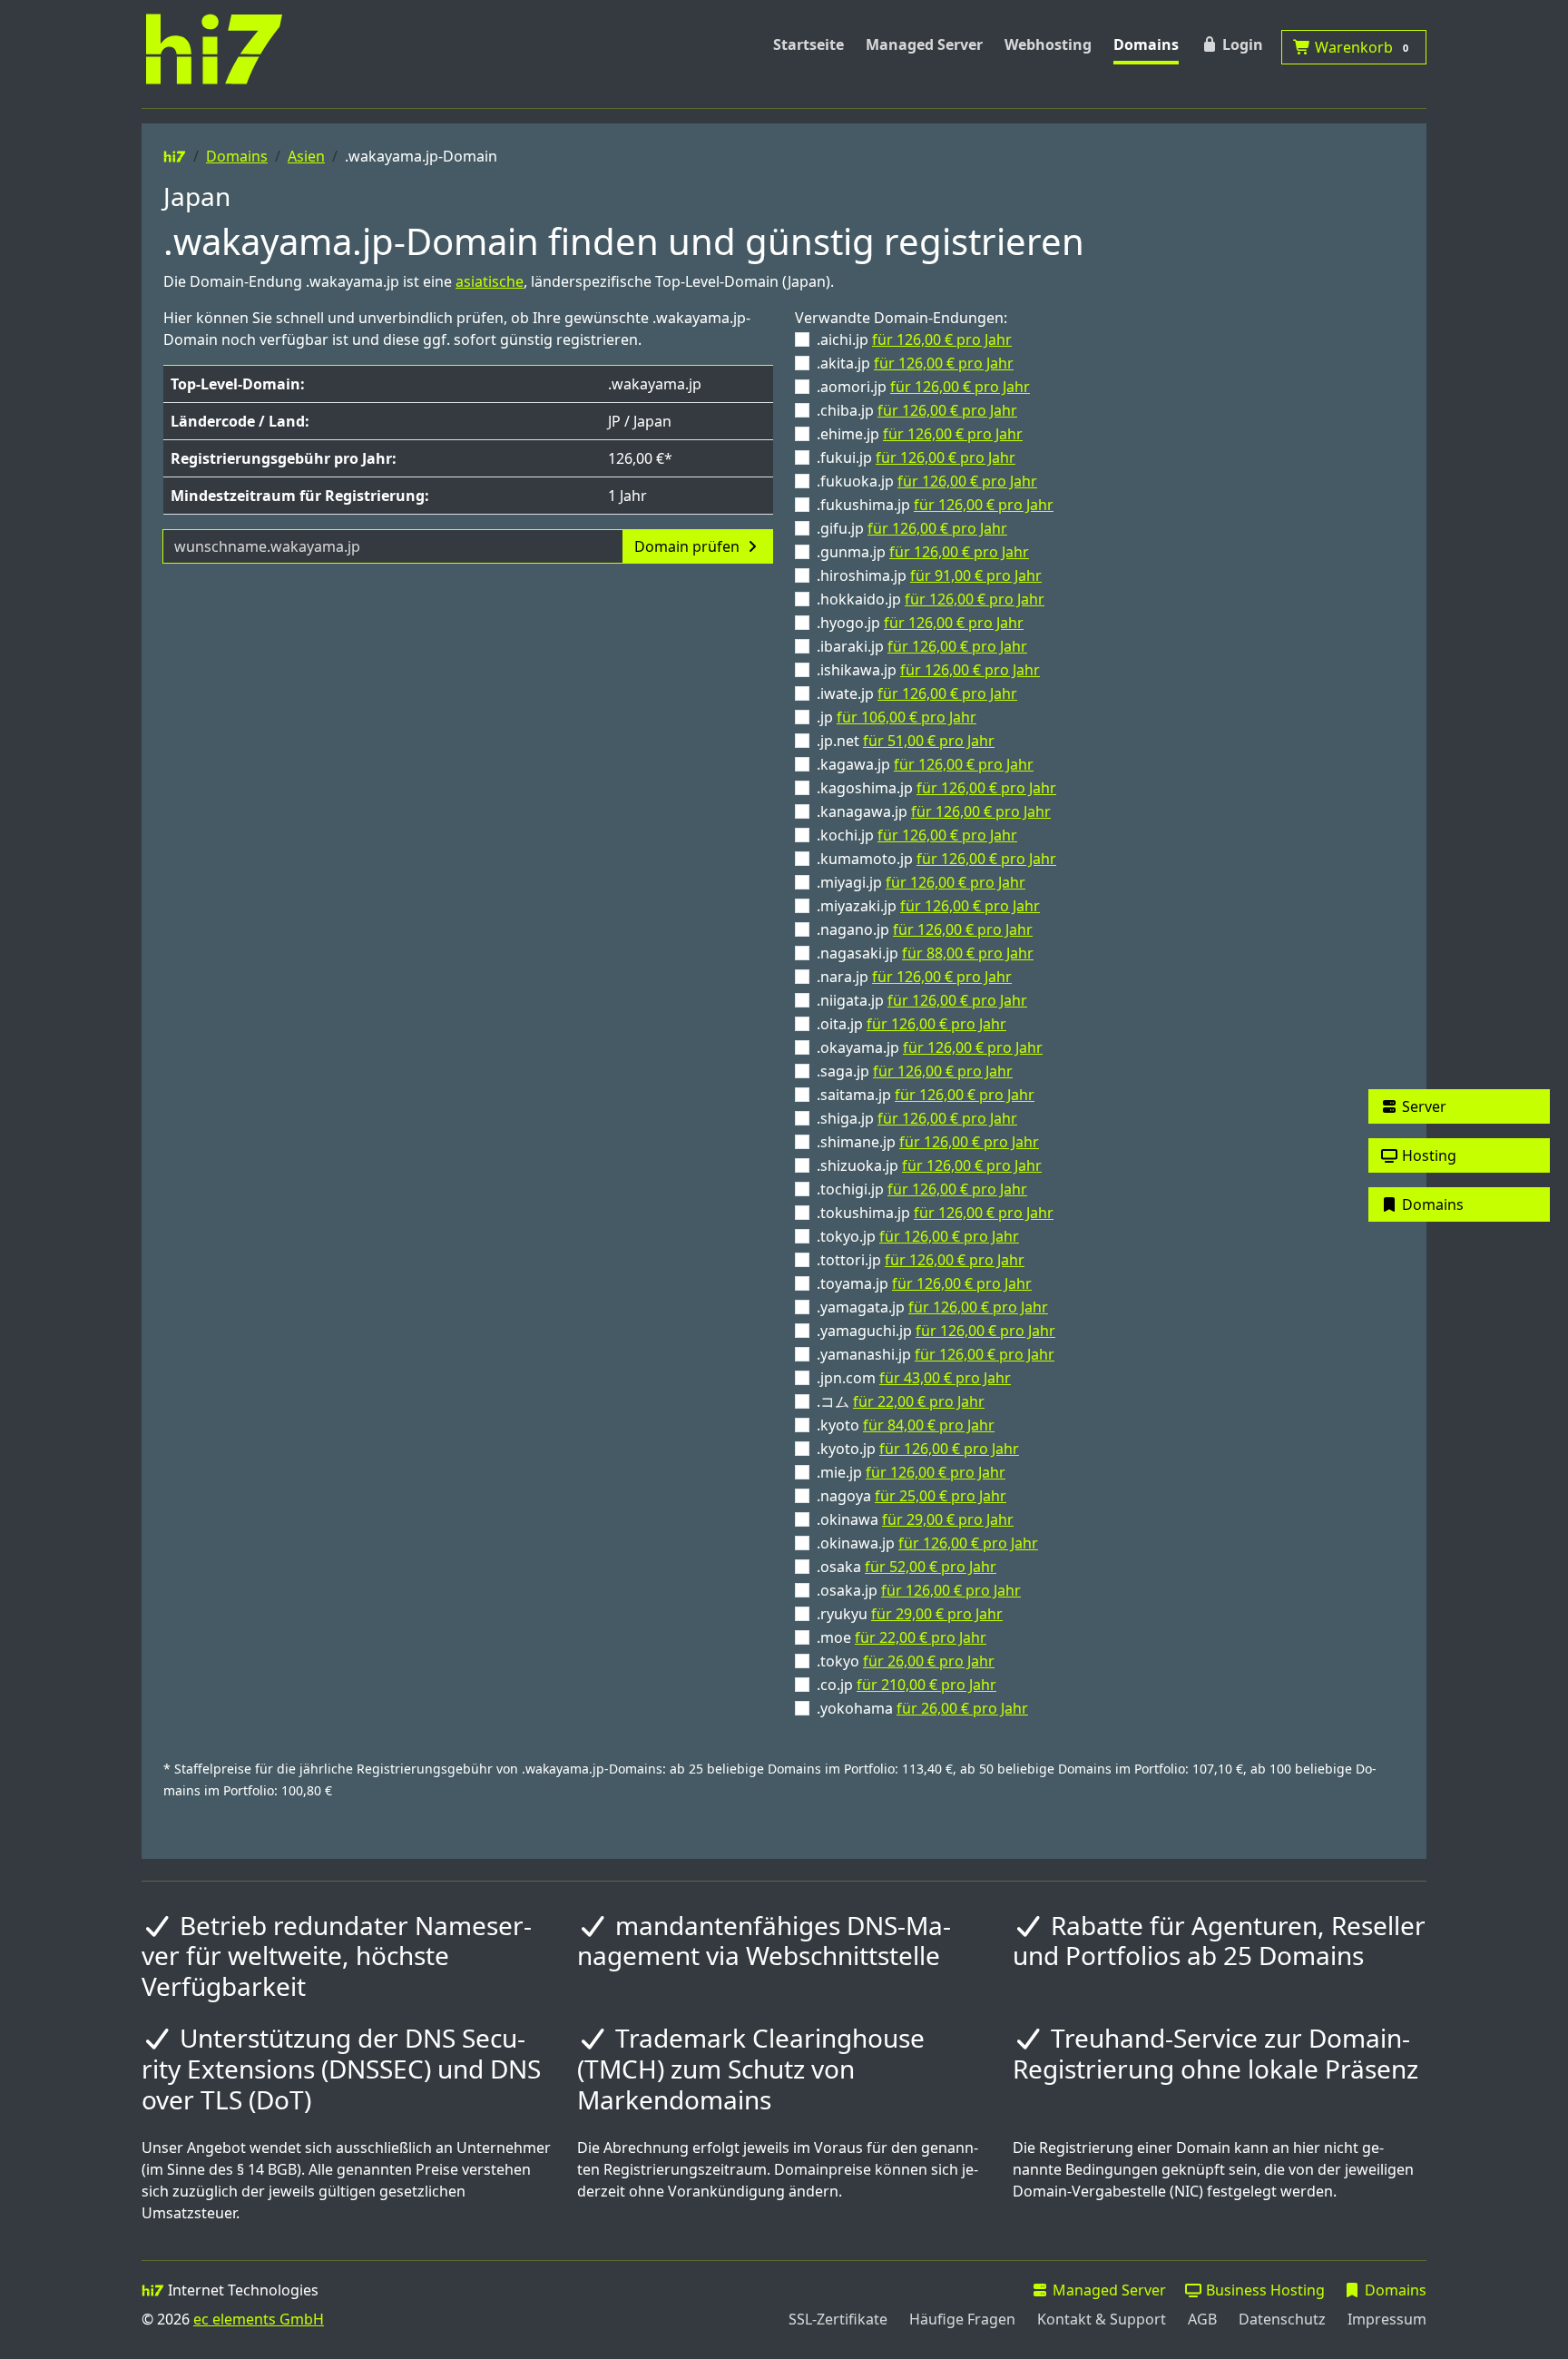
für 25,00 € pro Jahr (941, 1496)
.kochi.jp (917, 835)
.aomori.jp (923, 387)
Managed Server (924, 44)
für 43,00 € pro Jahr (945, 1378)
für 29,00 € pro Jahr (948, 1519)
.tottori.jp (921, 1260)
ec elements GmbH (259, 2319)
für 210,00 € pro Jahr (926, 1685)
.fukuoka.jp (927, 481)
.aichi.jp (914, 339)
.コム (901, 1401)
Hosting (1427, 1155)
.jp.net (906, 741)
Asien (306, 156)
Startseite (808, 44)
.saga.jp (915, 1071)
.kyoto (906, 1425)
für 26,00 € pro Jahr (929, 1661)
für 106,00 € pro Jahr (906, 717)
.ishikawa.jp (928, 670)
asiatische (490, 281)
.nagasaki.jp (925, 953)
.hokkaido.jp (931, 599)
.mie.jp (911, 1472)
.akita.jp (915, 363)
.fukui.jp (916, 457)
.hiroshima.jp (929, 575)
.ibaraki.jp (922, 646)
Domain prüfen (689, 546)
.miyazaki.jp (928, 906)
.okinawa (915, 1519)
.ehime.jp (920, 434)
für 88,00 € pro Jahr (968, 953)
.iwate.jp (917, 693)
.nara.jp (914, 977)
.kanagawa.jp (934, 811)
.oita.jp (911, 1024)
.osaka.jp (919, 1590)
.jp (897, 717)
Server (1422, 1106)
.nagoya (911, 1496)
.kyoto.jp (918, 1449)
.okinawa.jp (927, 1543)
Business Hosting (1264, 2290)
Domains (1146, 44)
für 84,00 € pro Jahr (929, 1425)
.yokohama (922, 1708)
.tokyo (906, 1661)
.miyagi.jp (921, 882)
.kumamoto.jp (936, 859)
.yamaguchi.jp (936, 1331)
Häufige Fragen (962, 2319)
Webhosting (1048, 44)
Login (1241, 44)
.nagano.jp (925, 929)
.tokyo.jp (918, 1236)
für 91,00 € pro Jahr (976, 575)
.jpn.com (914, 1378)
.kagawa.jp (925, 764)
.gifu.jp (912, 528)
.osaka (906, 1567)
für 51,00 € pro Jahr (929, 741)
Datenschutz (1282, 2319)
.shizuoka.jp (929, 1165)
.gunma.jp (923, 552)
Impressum (1387, 2319)
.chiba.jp (917, 410)
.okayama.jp (930, 1047)
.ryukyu (910, 1614)
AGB (1202, 2319)
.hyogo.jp (920, 623)
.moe (902, 1637)
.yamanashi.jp (936, 1354)
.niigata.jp (922, 1000)
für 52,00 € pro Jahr (931, 1567)
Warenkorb (1360, 47)
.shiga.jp (917, 1118)
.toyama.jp (924, 1283)
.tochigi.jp (922, 1189)
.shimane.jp (928, 1142)
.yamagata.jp (932, 1307)
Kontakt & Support (1102, 2319)
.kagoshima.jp (936, 788)
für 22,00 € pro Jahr (919, 1401)
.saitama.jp (926, 1095)
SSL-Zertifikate (838, 2319)
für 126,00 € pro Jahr (942, 339)
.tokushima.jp (935, 1213)
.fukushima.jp (935, 505)
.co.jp (906, 1685)
